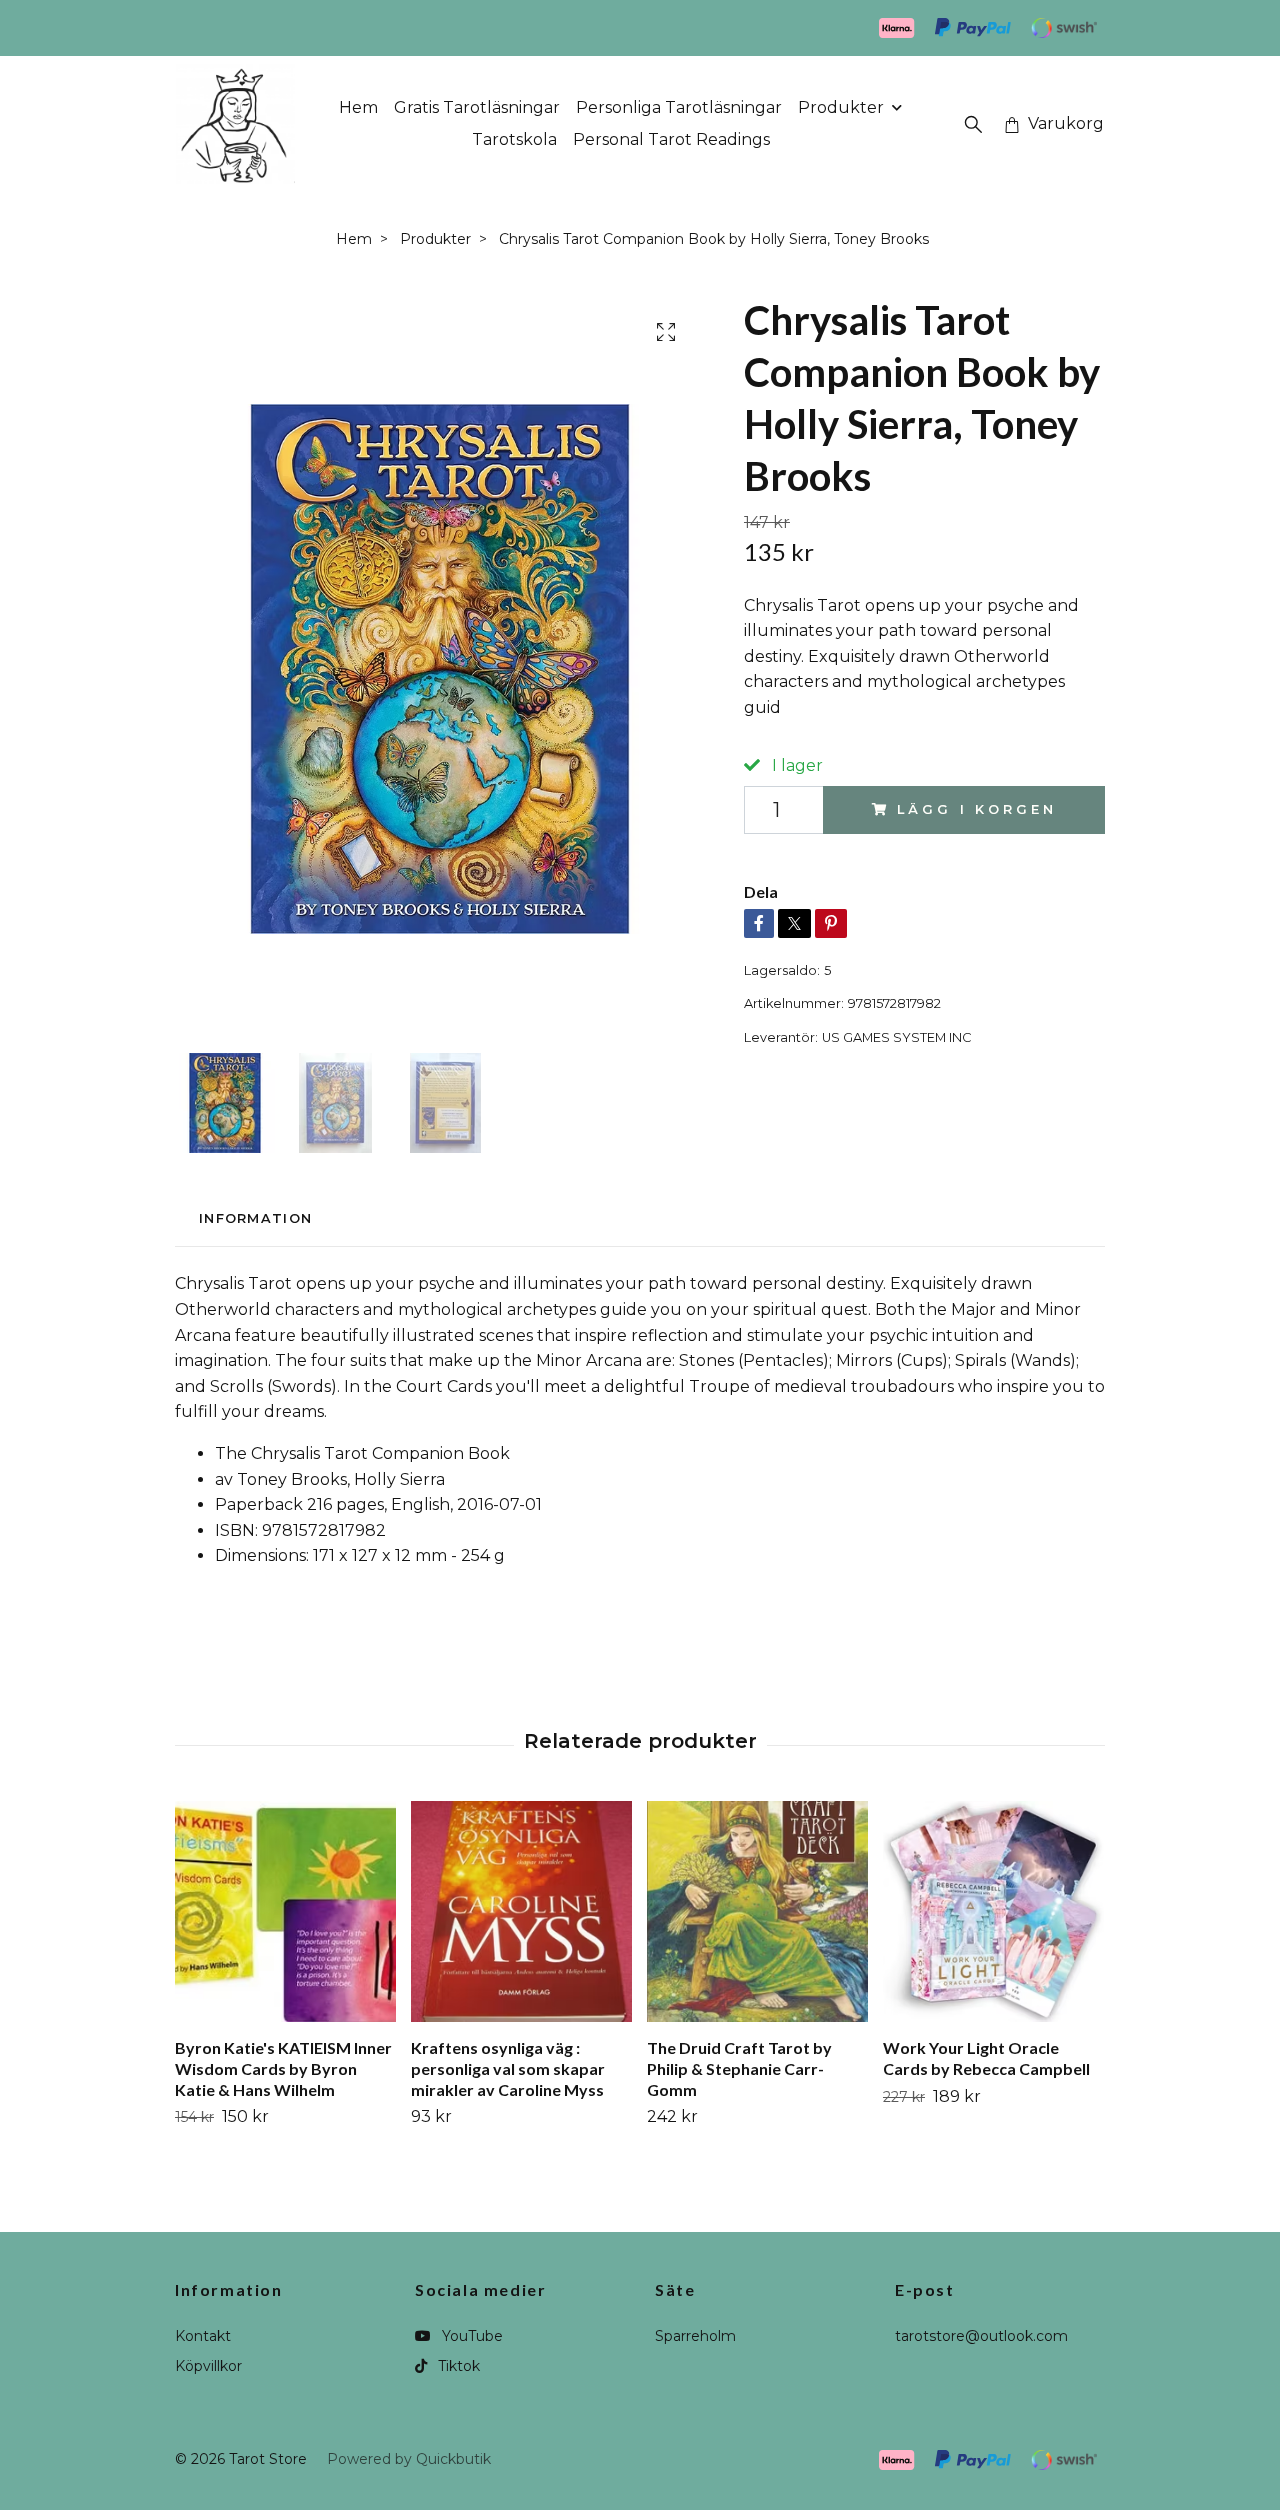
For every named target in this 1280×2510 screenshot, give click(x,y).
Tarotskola (514, 139)
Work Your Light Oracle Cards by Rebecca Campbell (986, 2058)
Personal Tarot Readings (671, 139)
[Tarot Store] (235, 124)
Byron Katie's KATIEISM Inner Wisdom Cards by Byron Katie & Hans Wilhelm (283, 2068)
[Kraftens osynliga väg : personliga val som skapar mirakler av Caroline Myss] (521, 1911)
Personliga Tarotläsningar (679, 107)
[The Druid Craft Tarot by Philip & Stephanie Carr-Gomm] (757, 1911)
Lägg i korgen (976, 809)
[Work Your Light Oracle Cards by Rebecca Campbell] (993, 1911)
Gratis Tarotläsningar (477, 107)
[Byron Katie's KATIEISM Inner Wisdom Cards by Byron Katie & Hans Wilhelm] (285, 1911)
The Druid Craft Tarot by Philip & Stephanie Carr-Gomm (739, 2068)
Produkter (841, 107)
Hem (358, 107)
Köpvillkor (208, 2366)
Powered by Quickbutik (409, 2459)
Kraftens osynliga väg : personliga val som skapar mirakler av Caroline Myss (508, 2068)
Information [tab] (255, 1218)
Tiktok (457, 2366)
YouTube (470, 2336)
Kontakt (203, 2336)
